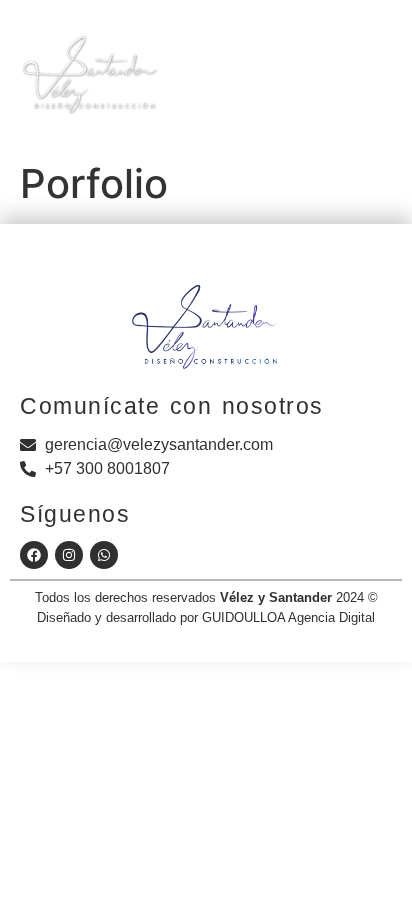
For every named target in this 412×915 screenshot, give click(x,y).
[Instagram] (69, 555)
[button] (311, 86)
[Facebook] (34, 555)
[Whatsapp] (104, 555)
